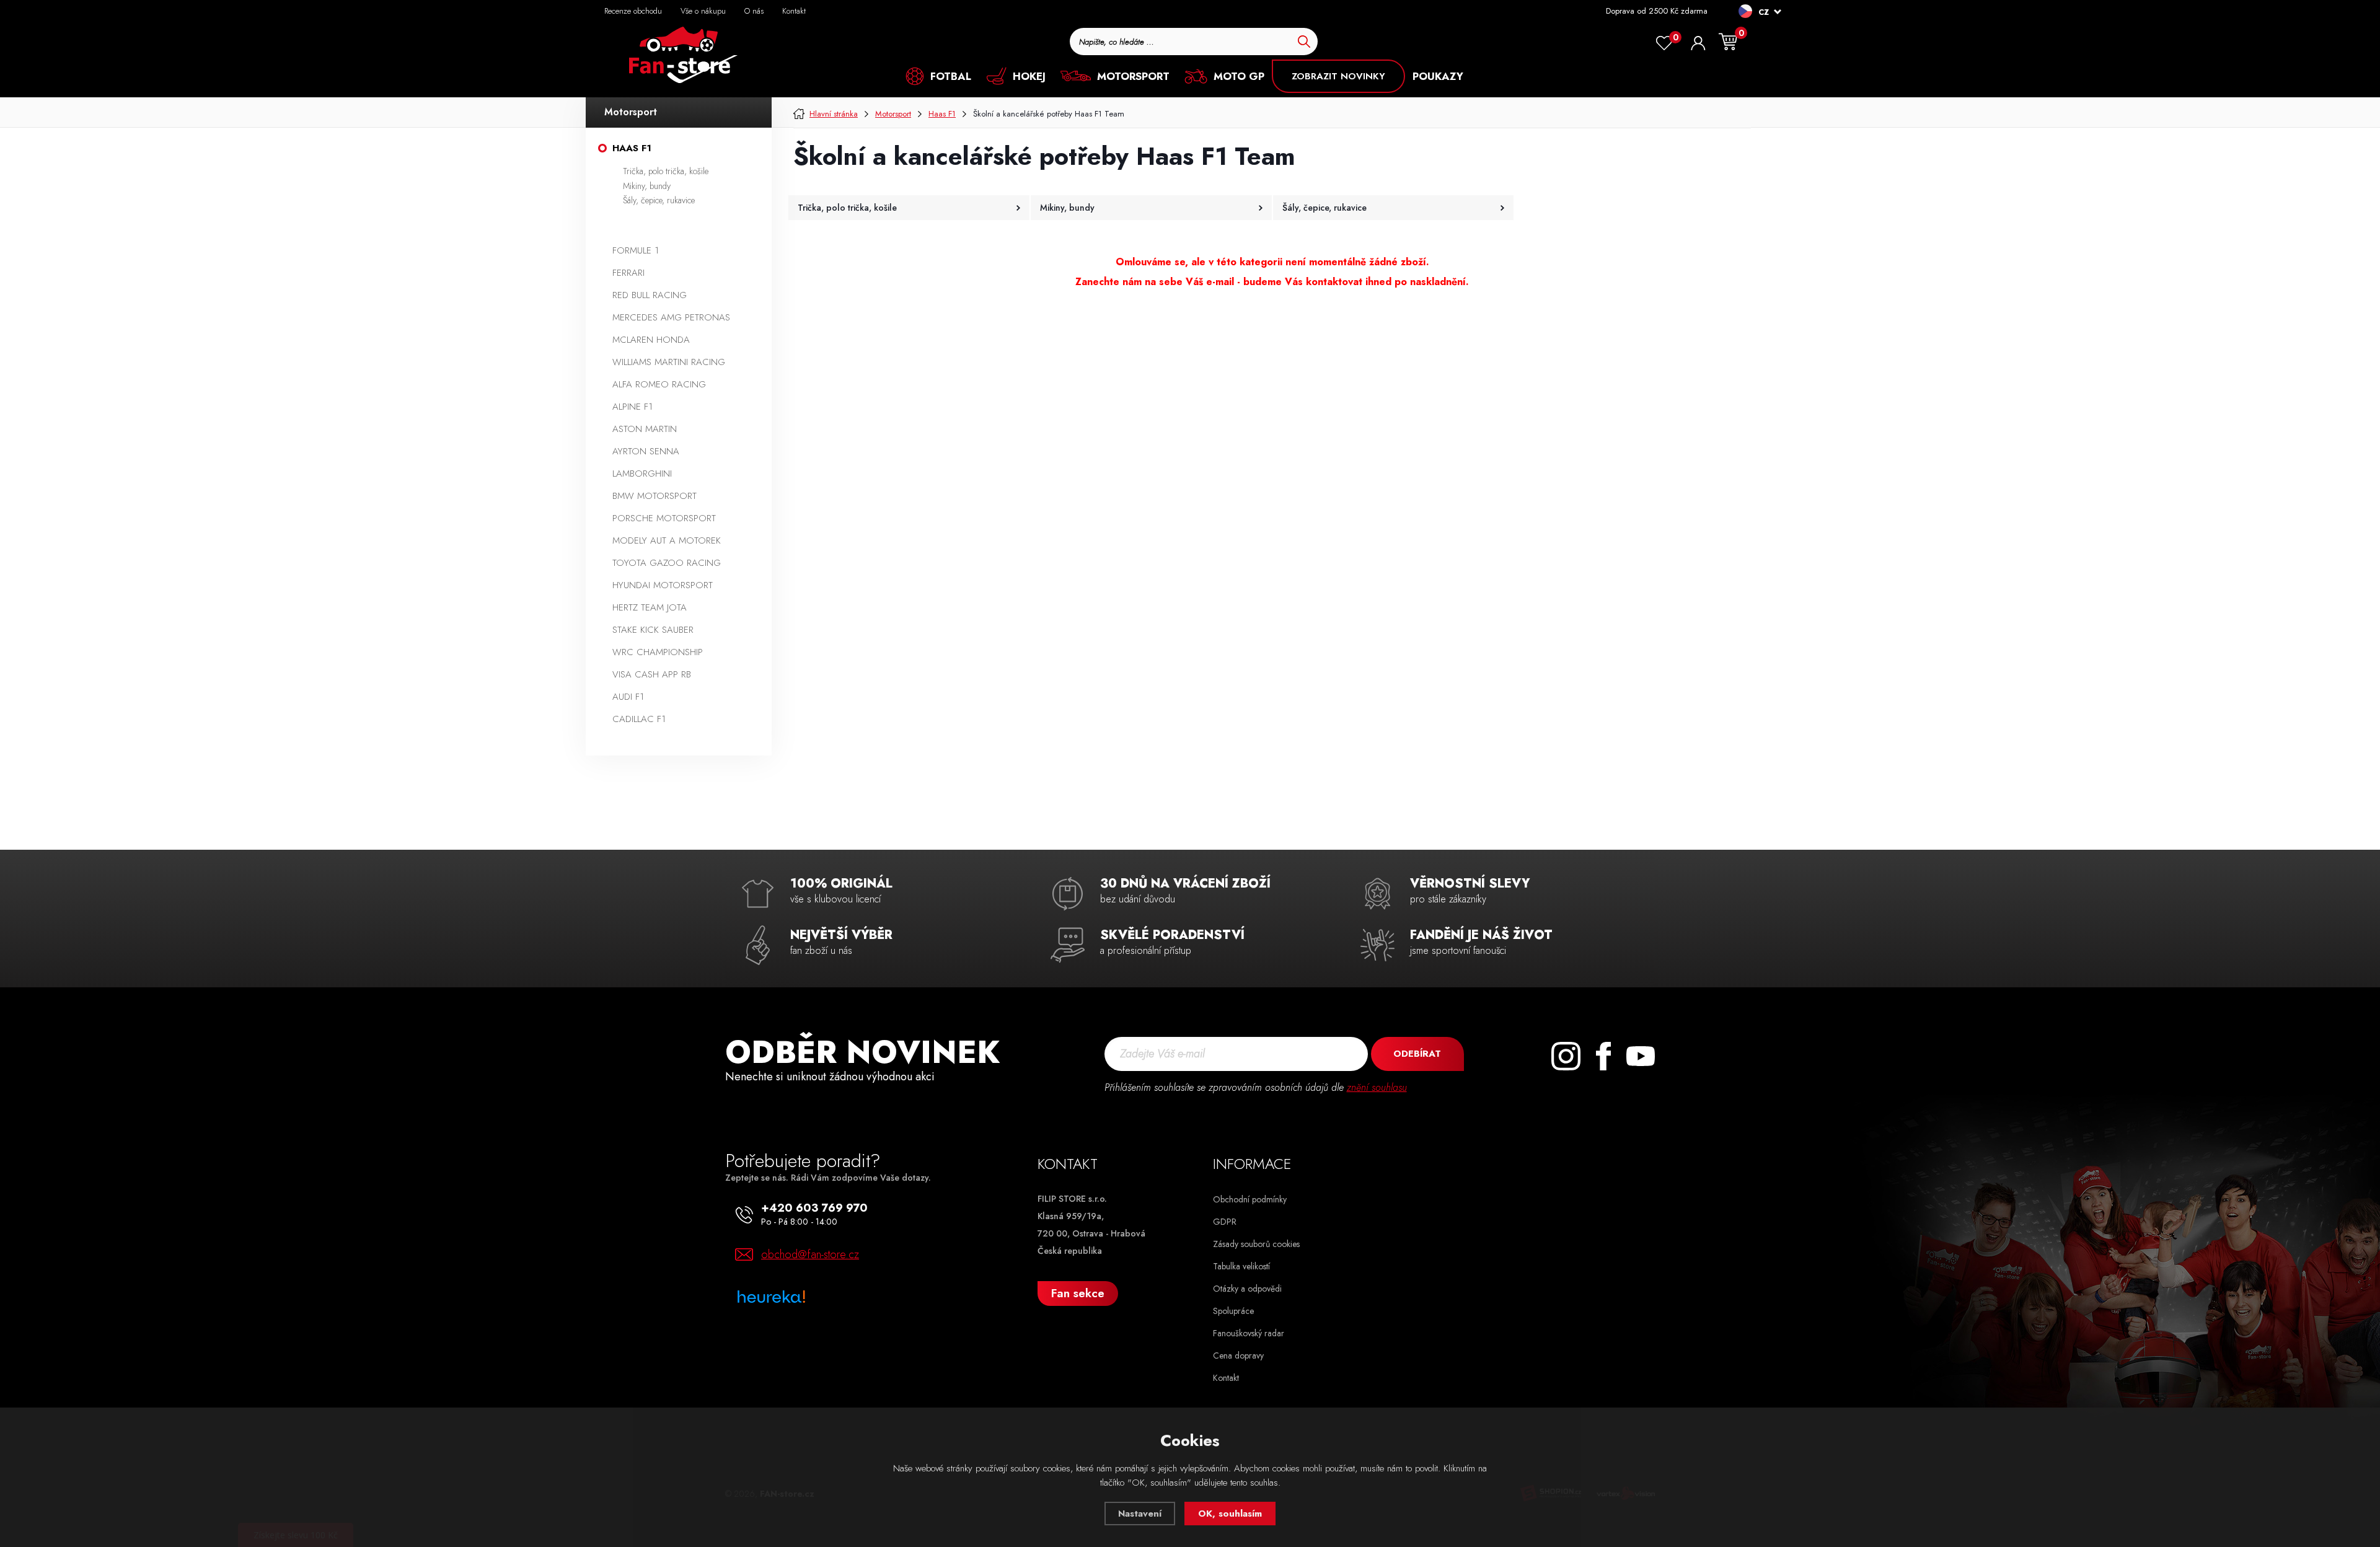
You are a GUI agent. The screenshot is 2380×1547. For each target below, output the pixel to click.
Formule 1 (636, 250)
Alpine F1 (632, 407)
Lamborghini (642, 474)
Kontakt (794, 11)
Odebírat (1417, 1054)
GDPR (1225, 1222)
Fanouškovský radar (1249, 1333)
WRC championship (658, 652)
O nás (754, 11)
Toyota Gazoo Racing (667, 563)
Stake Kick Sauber (653, 630)
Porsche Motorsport (664, 518)
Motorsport (631, 112)
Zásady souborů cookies (1256, 1244)
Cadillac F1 (639, 719)
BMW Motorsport (654, 496)
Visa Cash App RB (652, 674)
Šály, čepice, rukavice (659, 200)
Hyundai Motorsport (663, 585)
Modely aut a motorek (667, 540)
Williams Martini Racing (669, 362)
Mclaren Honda (651, 340)
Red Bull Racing (650, 295)
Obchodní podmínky (1250, 1199)
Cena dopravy (1238, 1355)
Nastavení (1140, 1514)
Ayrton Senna (646, 451)
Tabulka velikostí (1241, 1266)
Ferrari (628, 273)
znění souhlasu (1377, 1087)
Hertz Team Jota (650, 607)
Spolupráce (1233, 1311)
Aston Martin (645, 429)
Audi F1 (628, 697)
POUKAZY (1438, 76)
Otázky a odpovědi (1247, 1289)
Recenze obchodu (633, 11)
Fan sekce (1078, 1293)
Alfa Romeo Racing (659, 384)
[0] (1664, 43)
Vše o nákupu (703, 11)
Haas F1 (632, 148)
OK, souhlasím (1230, 1514)
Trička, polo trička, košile (666, 171)
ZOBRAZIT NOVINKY (1338, 76)
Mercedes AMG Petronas (671, 317)
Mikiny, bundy (647, 186)
